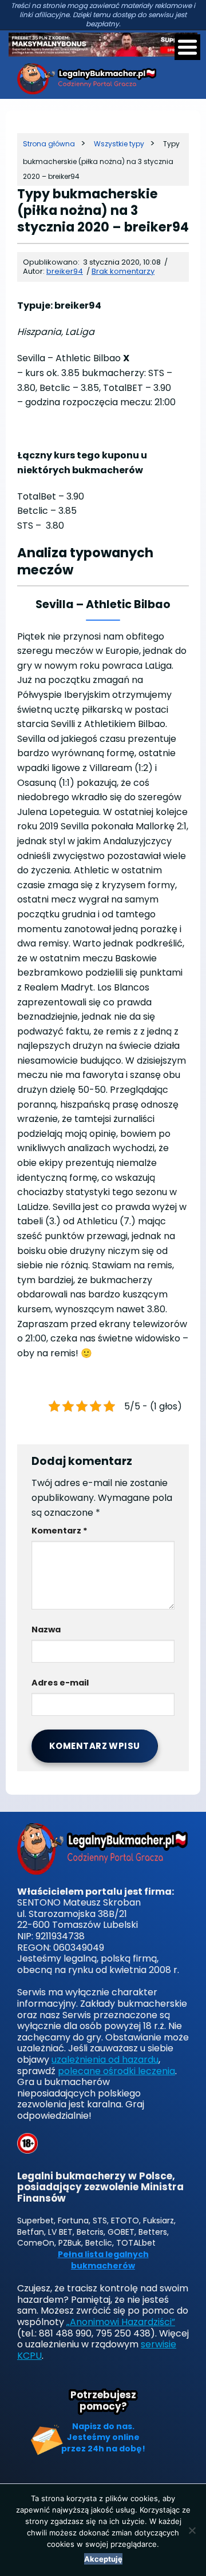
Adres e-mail (60, 1683)
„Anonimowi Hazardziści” (121, 2322)
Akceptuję (103, 2559)
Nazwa (46, 1630)
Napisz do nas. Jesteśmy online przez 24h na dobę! (103, 2437)
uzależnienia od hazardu (105, 2060)
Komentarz (60, 1531)
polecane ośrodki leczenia (116, 2071)
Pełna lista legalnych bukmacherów (103, 2260)
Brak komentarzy (123, 271)
